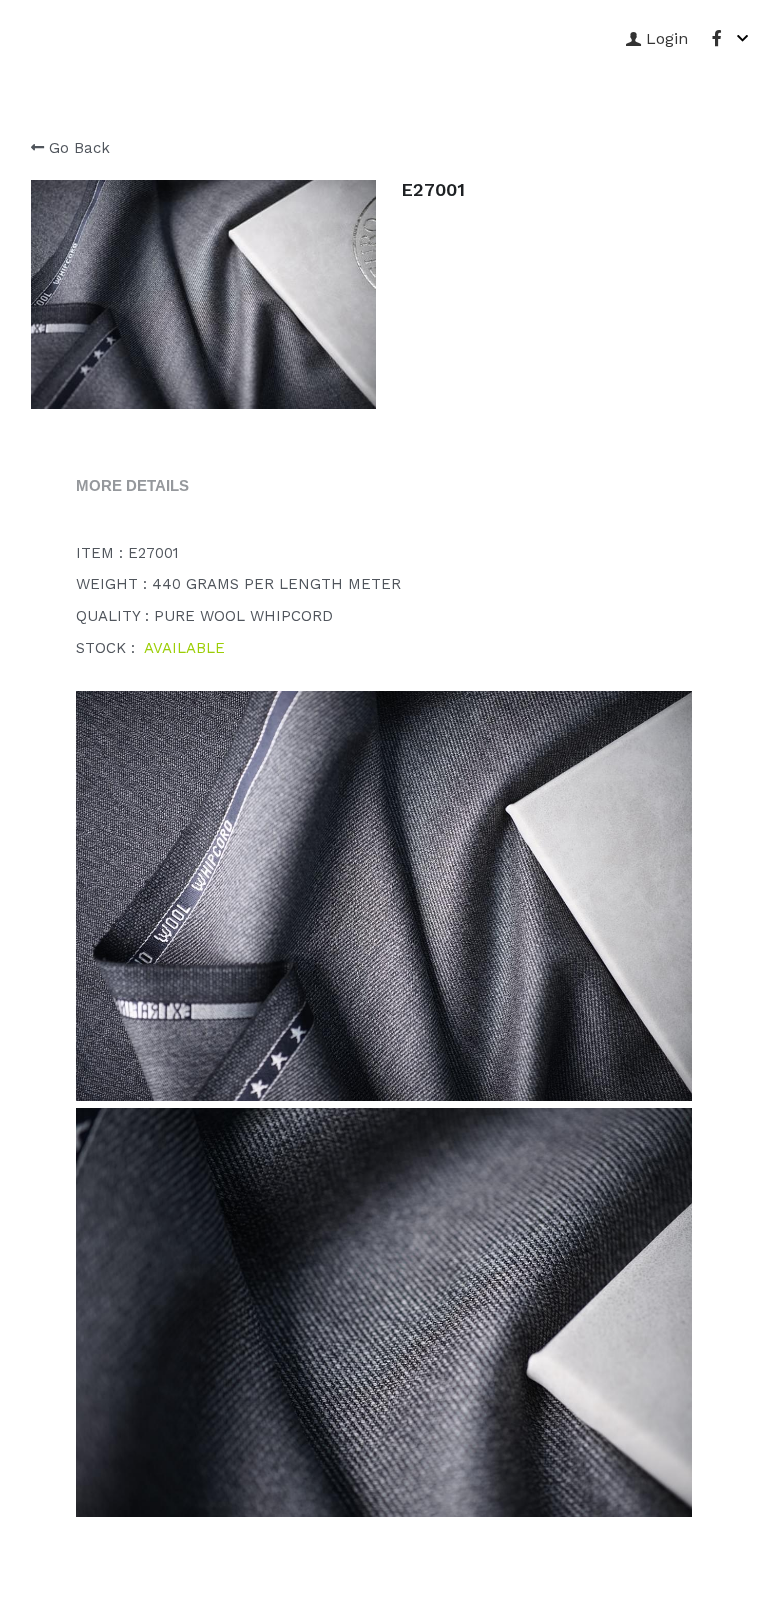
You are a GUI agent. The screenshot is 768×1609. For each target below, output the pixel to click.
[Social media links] (717, 38)
